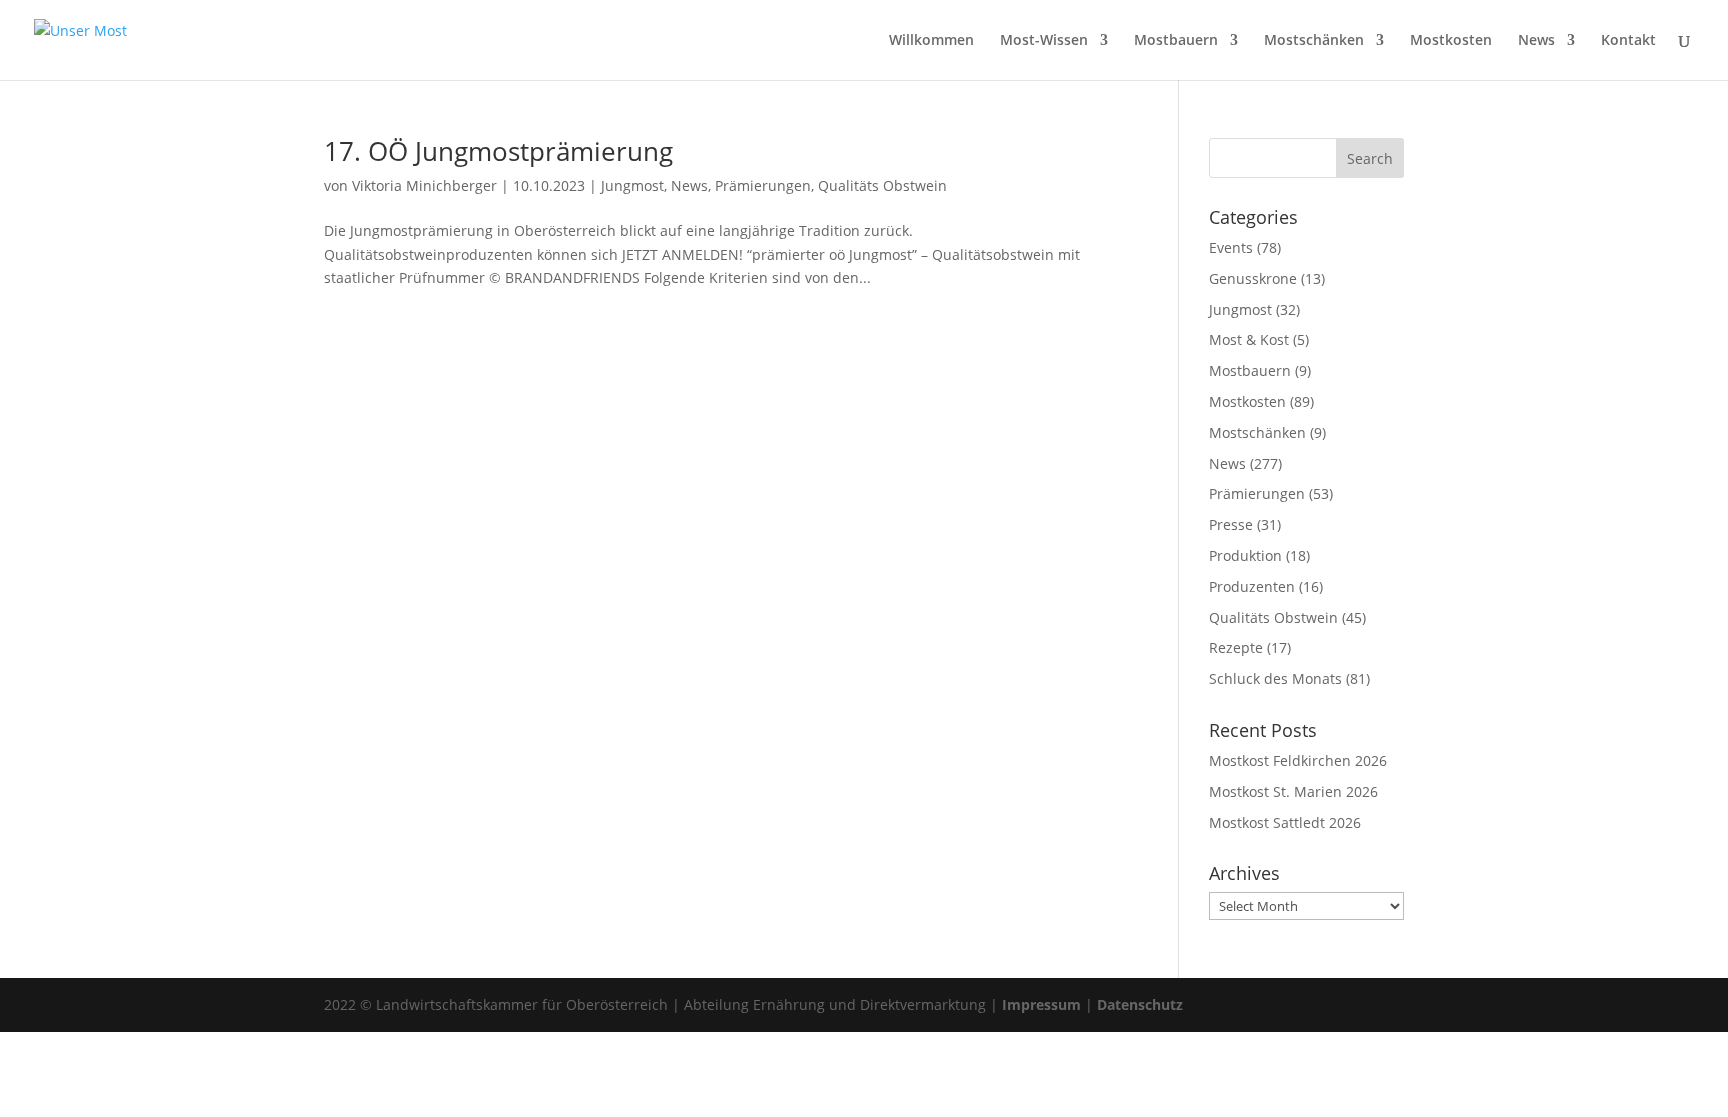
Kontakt (1628, 41)
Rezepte (1236, 647)
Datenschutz (1140, 1004)
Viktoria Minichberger (424, 185)
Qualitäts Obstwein (882, 185)
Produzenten (1252, 586)
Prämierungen (763, 185)
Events (1231, 247)
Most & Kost (1249, 339)
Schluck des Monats (1275, 678)
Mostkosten (1451, 41)
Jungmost (632, 185)
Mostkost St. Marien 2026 (1293, 791)
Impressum (1041, 1004)
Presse (1231, 524)
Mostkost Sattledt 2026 (1285, 822)
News (1536, 41)
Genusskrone (1253, 278)
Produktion (1245, 555)
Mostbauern (1176, 41)
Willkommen (931, 41)
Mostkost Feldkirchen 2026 (1298, 760)
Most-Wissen (1044, 41)
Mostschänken (1314, 41)
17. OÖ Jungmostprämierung (498, 151)
